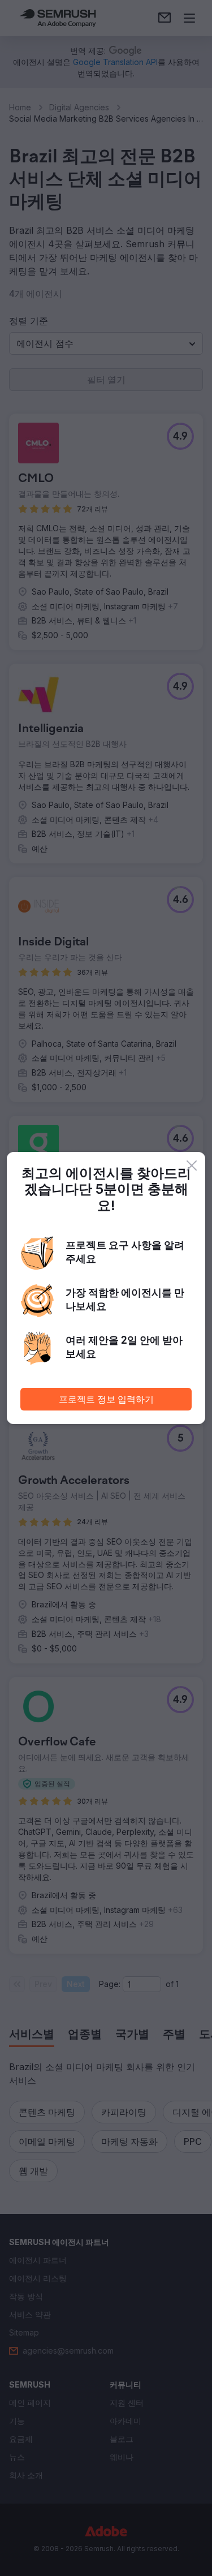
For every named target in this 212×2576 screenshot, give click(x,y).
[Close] (192, 1166)
